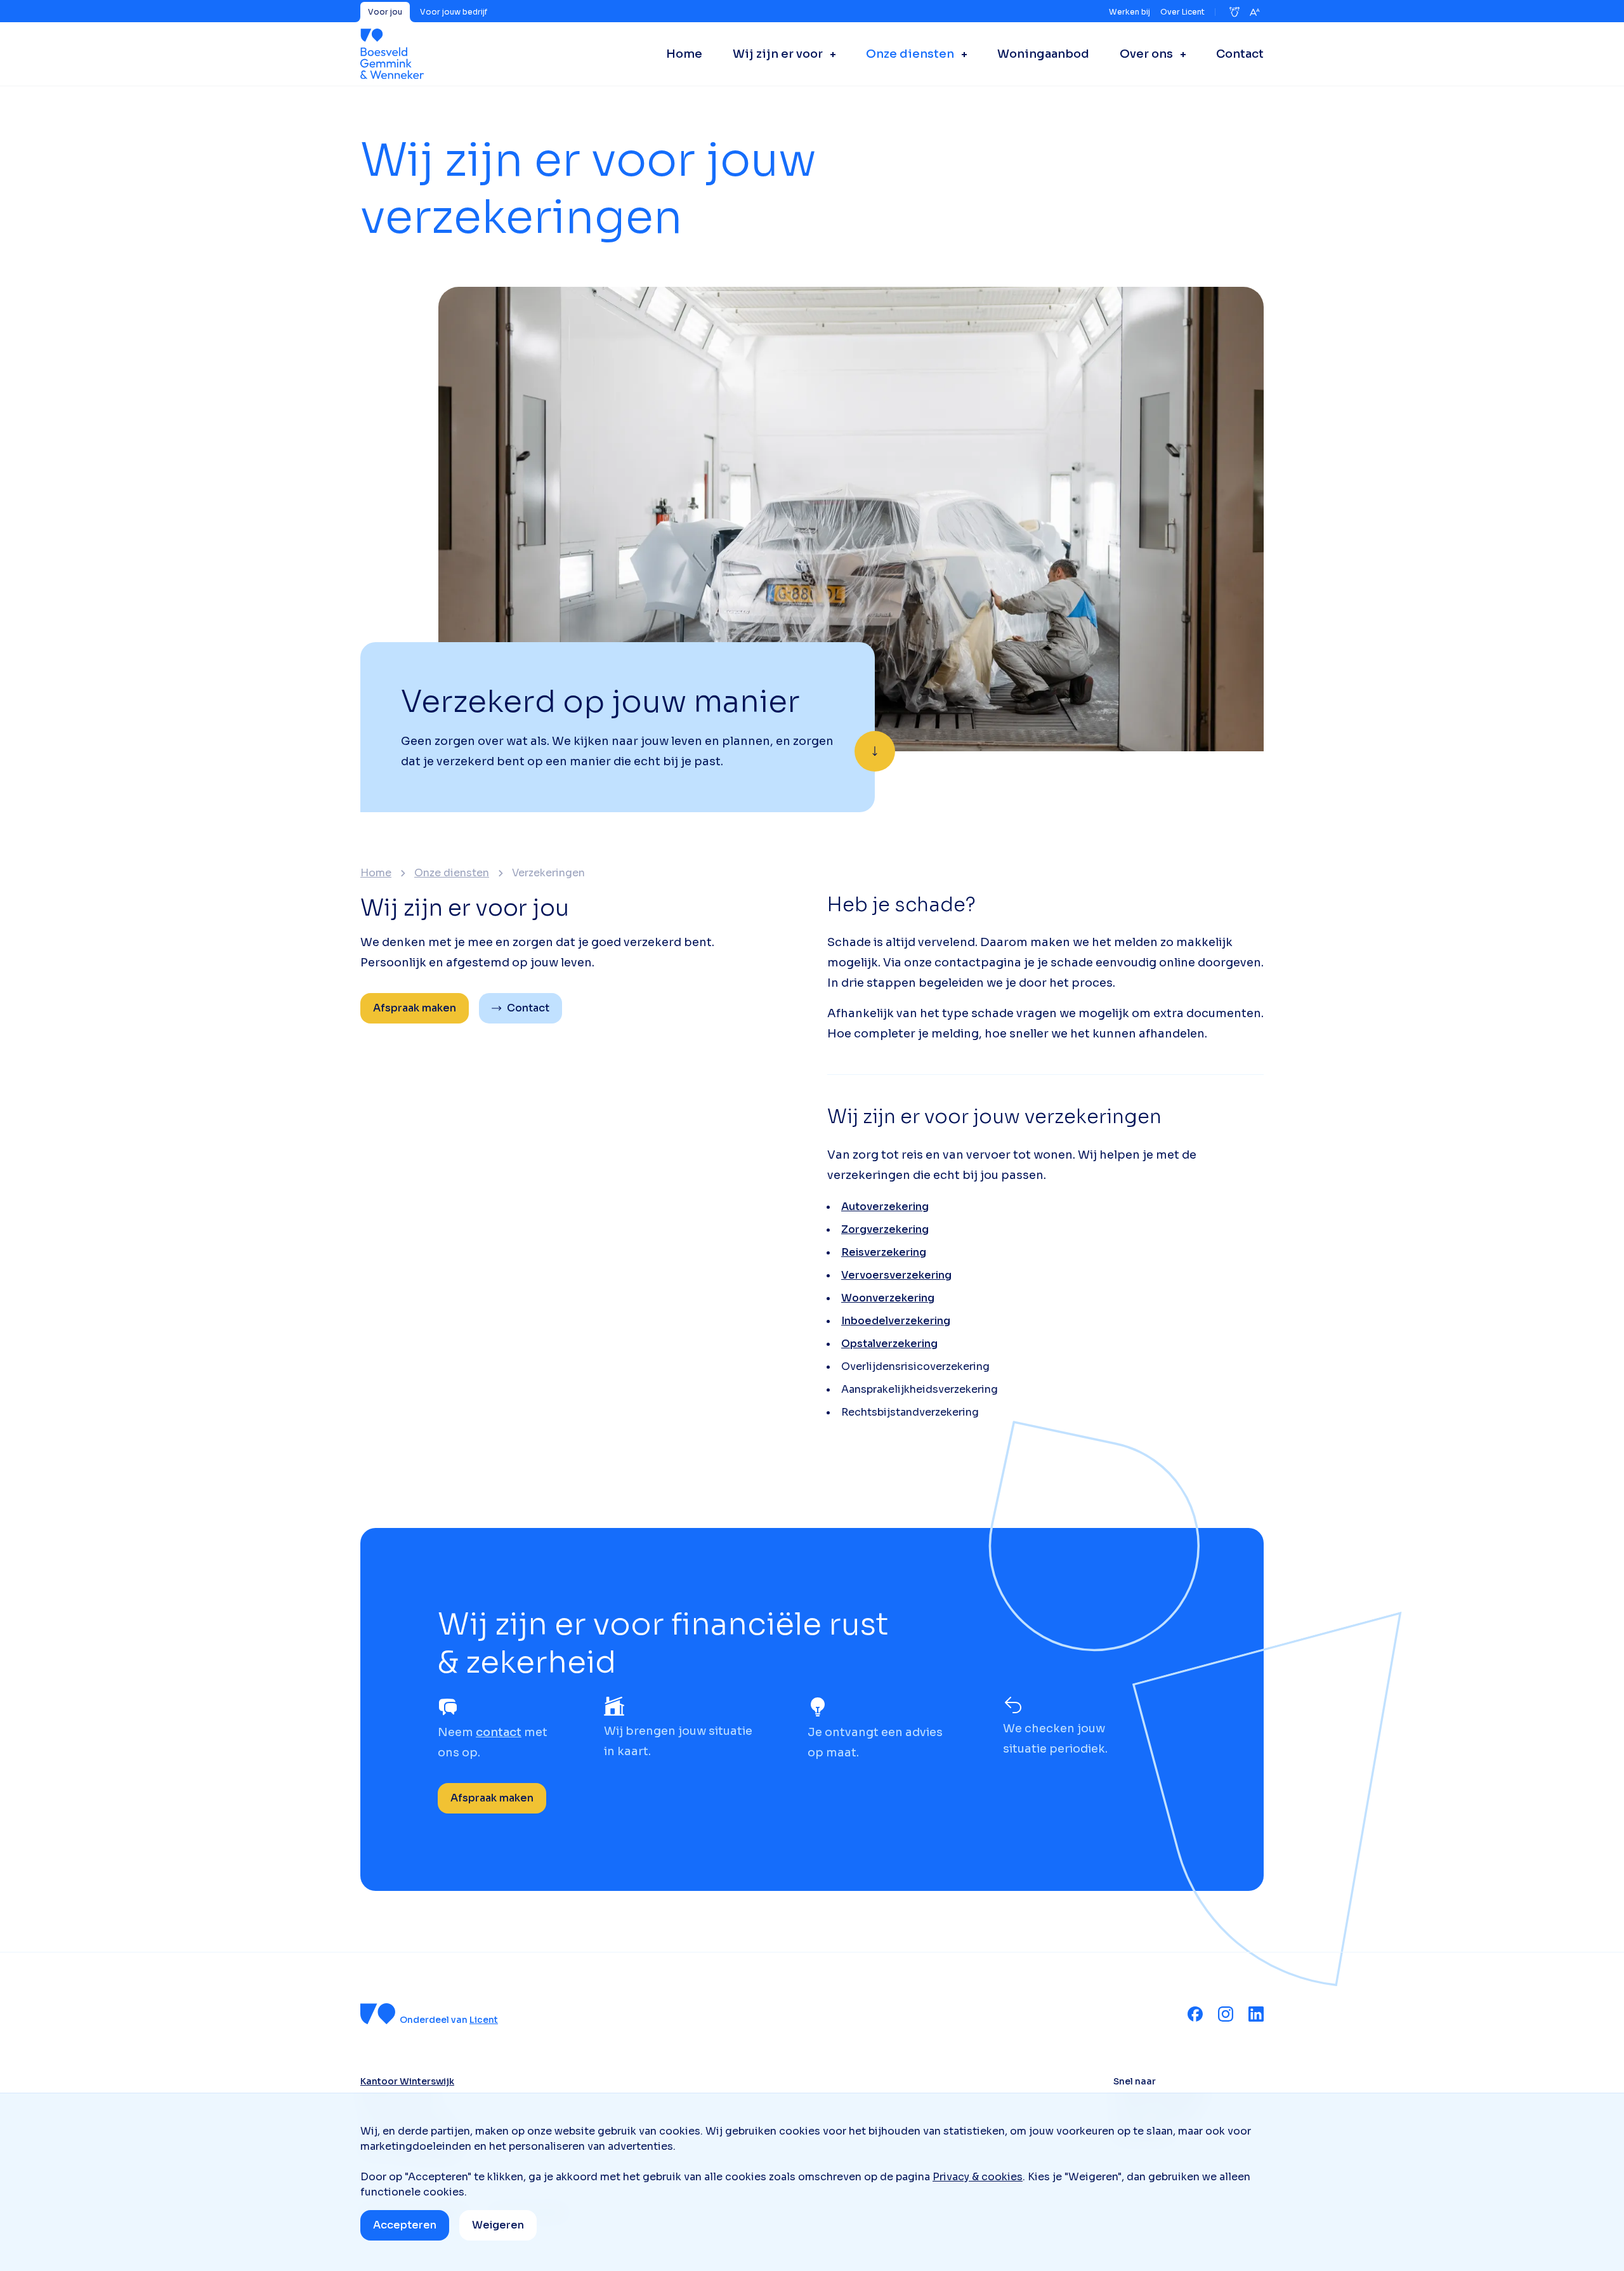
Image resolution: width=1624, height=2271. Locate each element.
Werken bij (1130, 12)
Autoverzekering (885, 1207)
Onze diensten (452, 873)
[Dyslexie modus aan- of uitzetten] (1234, 12)
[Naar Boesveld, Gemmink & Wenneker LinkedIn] (1256, 2014)
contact (499, 1732)
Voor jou (385, 12)
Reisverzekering (884, 1252)
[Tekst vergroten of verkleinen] (1255, 12)
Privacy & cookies (978, 2177)
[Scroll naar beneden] (875, 751)
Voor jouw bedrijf (454, 12)
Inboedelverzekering (896, 1321)
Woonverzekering (888, 1298)
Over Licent (1182, 12)
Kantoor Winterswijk (407, 2081)
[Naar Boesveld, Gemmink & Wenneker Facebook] (1195, 2014)
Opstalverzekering (889, 1344)
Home (376, 873)
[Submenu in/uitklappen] (829, 54)
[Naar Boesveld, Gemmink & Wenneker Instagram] (1226, 2014)
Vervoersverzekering (896, 1275)
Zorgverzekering (885, 1229)
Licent (484, 2020)
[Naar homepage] (392, 54)
